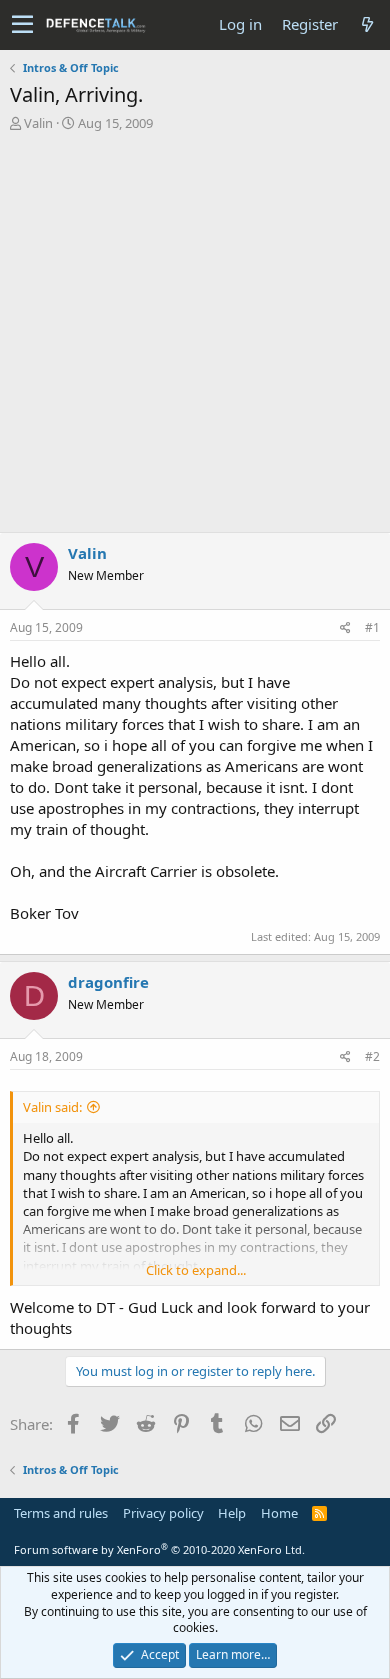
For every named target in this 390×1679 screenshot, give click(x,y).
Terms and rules (61, 1513)
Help (232, 1513)
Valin (38, 123)
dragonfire (108, 982)
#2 (372, 1056)
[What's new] (367, 24)
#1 (372, 627)
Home (279, 1513)
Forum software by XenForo (159, 1549)
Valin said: (52, 1107)
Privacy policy (163, 1513)
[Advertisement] (195, 337)
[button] (22, 25)
